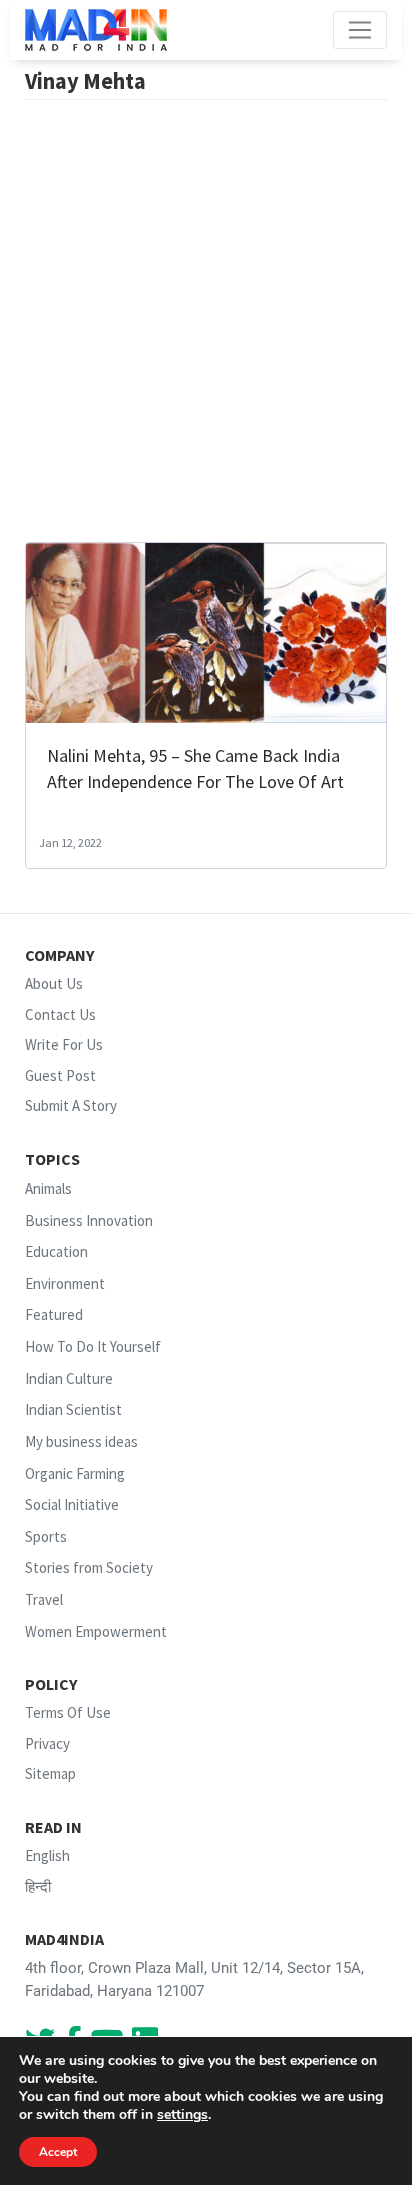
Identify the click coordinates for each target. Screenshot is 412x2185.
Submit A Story (71, 1105)
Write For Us (64, 1044)
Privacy (47, 1743)
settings (182, 2115)
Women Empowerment (96, 1631)
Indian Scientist (73, 1409)
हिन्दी (38, 1886)
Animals (48, 1188)
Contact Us (60, 1014)
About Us (54, 983)
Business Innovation (89, 1220)
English (47, 1855)
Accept (58, 2152)
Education (56, 1251)
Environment (65, 1283)
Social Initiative (72, 1504)
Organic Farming (75, 1473)
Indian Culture (69, 1378)
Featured (54, 1315)
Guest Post (60, 1075)
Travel (44, 1599)
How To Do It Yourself (93, 1346)
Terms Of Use (68, 1712)
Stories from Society (89, 1567)
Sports (46, 1536)
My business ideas (81, 1441)
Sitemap (50, 1773)
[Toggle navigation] (360, 30)
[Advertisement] (206, 326)
